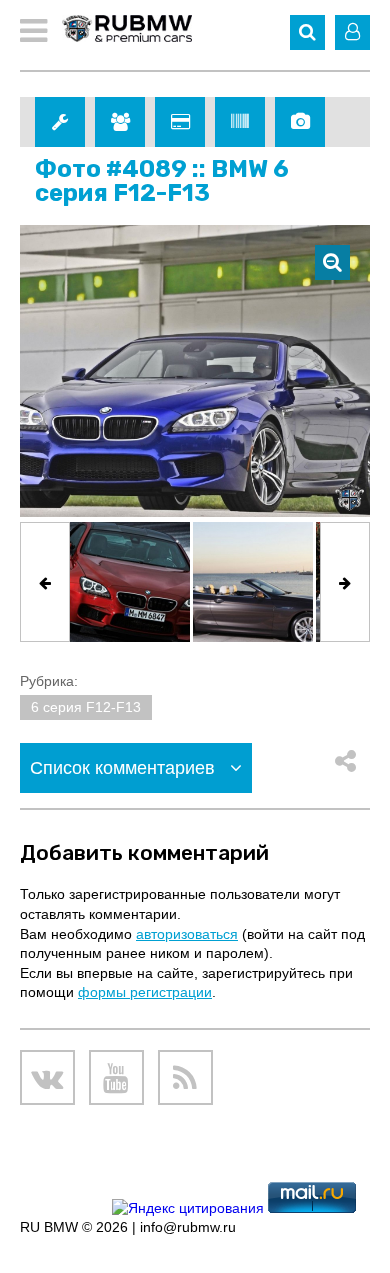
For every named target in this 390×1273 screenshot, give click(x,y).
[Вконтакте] (47, 1077)
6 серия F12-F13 (86, 707)
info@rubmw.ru (188, 1227)
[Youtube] (116, 1077)
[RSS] (185, 1077)
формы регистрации (145, 992)
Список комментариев (125, 768)
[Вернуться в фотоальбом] (332, 262)
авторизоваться (187, 934)
